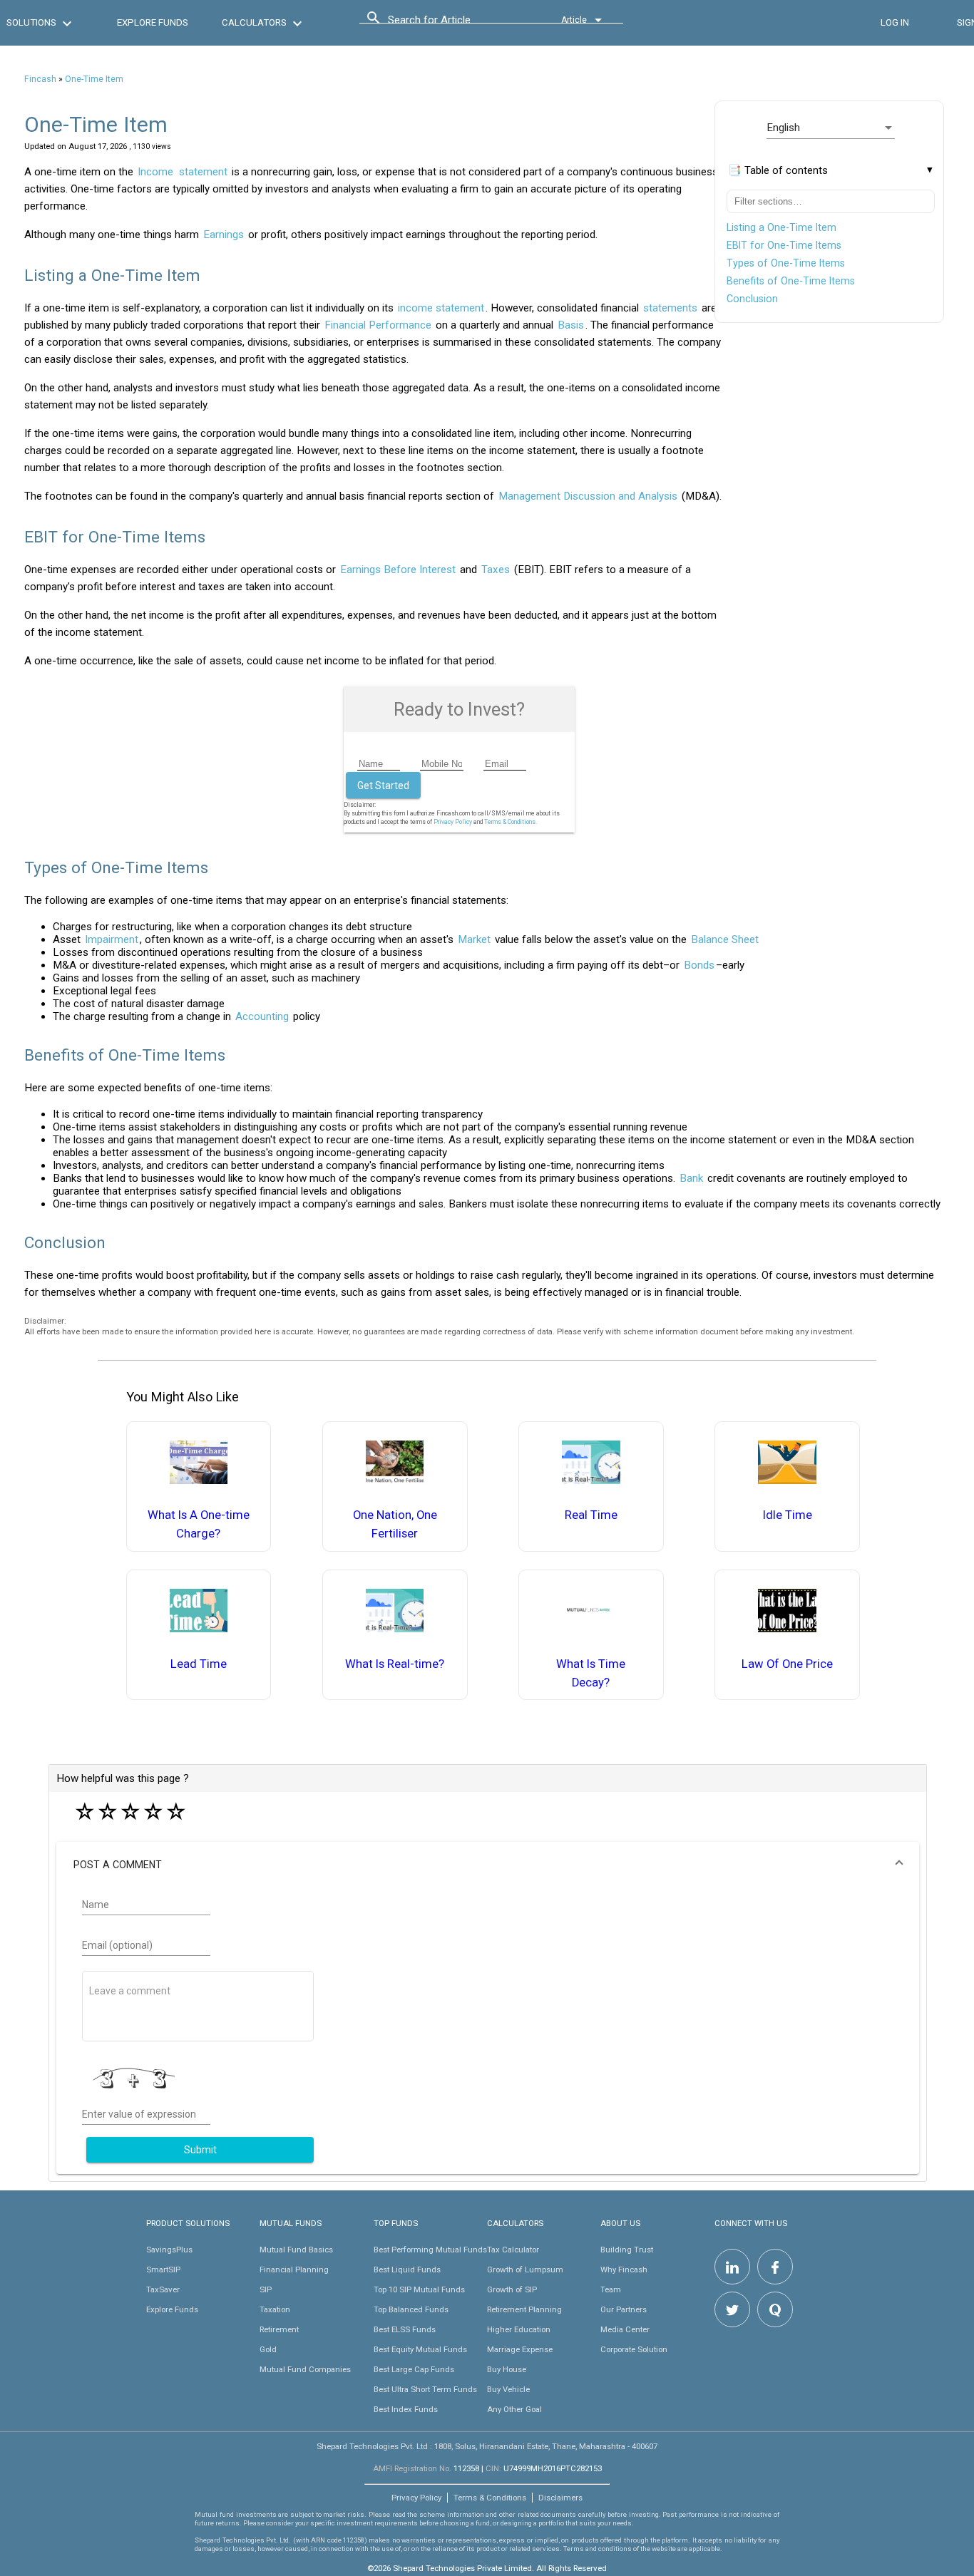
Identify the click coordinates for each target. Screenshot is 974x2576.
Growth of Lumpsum (525, 2270)
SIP (266, 2289)
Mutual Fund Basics (296, 2250)
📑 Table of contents (778, 170)
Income (155, 172)
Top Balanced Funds (411, 2309)
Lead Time (199, 1664)
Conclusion (752, 299)
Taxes (496, 570)
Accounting (262, 1016)
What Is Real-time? (395, 1664)
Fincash (40, 79)
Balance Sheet (725, 939)
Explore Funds (172, 2309)
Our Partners (624, 2309)
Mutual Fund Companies (305, 2369)
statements (670, 308)
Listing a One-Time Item (781, 227)
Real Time (591, 1515)
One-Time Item (94, 79)
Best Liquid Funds (407, 2270)
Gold (268, 2349)
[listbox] (831, 128)
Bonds (699, 965)
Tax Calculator (513, 2250)
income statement (441, 308)
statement (203, 172)
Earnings (224, 235)
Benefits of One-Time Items (791, 281)
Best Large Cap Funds (414, 2369)
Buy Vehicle (508, 2389)
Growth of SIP (512, 2289)
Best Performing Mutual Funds (430, 2250)
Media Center (625, 2329)
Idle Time (788, 1515)
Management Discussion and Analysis (588, 496)
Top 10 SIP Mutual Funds (419, 2289)
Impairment (112, 939)
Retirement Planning (524, 2309)
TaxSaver (163, 2289)
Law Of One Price (787, 1664)
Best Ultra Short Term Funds (425, 2389)
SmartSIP (163, 2270)
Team (611, 2289)
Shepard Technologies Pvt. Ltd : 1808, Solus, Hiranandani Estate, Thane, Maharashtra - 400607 (487, 2446)
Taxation (275, 2309)
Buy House (507, 2369)
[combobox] (452, 24)
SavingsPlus (169, 2250)
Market (474, 939)
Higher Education (519, 2329)
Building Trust (627, 2250)
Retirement (279, 2329)
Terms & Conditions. (511, 822)
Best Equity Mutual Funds (420, 2349)
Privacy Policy (453, 822)
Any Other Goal (514, 2409)
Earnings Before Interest (398, 570)
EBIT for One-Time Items (784, 245)
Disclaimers (560, 2498)
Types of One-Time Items (786, 263)
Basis (571, 325)
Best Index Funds (406, 2409)
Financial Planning (294, 2270)
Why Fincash (624, 2270)
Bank (691, 1178)
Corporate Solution (634, 2349)
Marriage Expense (520, 2349)
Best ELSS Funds (405, 2329)
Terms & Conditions (490, 2498)
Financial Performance (378, 325)
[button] (487, 1865)
